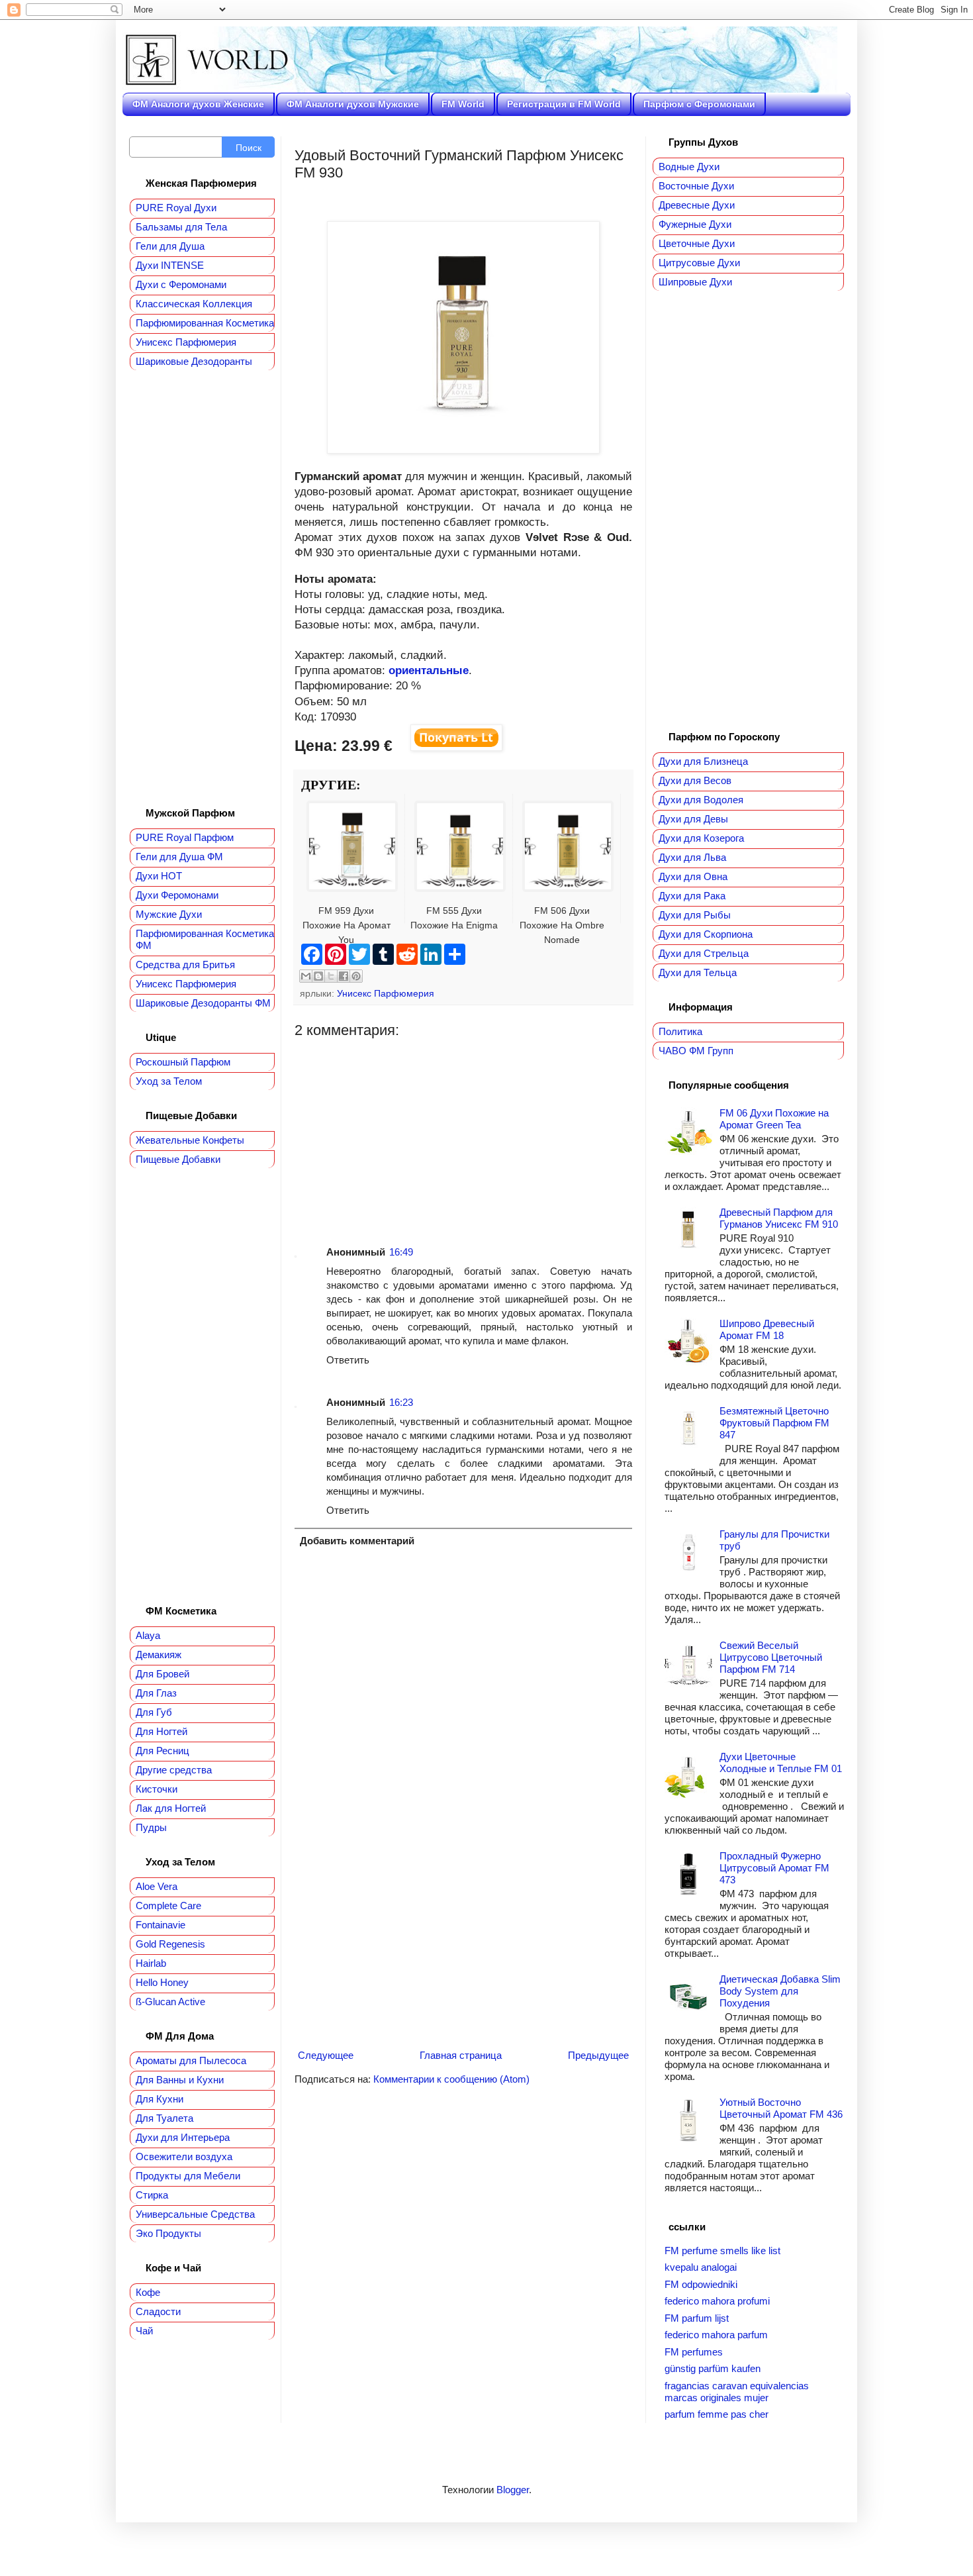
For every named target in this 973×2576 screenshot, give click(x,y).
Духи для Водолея (701, 800)
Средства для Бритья (185, 965)
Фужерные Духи (695, 224)
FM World (463, 104)
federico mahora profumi (717, 2301)
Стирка (152, 2195)
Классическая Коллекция (194, 304)
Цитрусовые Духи (699, 263)
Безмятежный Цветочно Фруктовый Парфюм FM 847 (774, 1423)
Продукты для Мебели (188, 2176)
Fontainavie (161, 1925)
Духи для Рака (692, 896)
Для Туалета (164, 2118)
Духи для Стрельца (704, 953)
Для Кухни (160, 2099)
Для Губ (154, 1712)
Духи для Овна (693, 876)
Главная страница (461, 2055)
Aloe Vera (157, 1886)
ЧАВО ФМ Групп (696, 1051)
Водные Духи (689, 167)
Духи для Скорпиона (706, 934)
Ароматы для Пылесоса (191, 2060)
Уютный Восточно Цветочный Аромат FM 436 (781, 2108)
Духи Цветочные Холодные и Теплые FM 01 (781, 1762)
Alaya (148, 1635)
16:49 (401, 1252)
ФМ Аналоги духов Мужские (353, 104)
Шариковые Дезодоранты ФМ (203, 1003)
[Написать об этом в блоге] (318, 976)
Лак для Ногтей (171, 1808)
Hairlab (151, 1963)
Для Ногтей (162, 1731)
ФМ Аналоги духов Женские (198, 104)
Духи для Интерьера (183, 2137)
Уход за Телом (169, 1081)
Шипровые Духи (695, 282)
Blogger (513, 2490)
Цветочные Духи (697, 243)
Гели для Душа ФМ (179, 857)
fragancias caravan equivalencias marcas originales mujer (737, 2392)
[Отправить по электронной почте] (306, 976)
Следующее (326, 2055)
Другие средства (174, 1770)
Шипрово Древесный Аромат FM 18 (767, 1329)
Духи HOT (159, 876)
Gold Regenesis (170, 1944)
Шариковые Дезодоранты (194, 361)
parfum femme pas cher (717, 2414)
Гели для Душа (170, 246)
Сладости (158, 2311)
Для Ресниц (162, 1751)
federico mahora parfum (716, 2335)
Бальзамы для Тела (181, 227)
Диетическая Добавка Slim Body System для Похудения (780, 1991)
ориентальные (429, 670)
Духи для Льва (692, 857)
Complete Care (168, 1906)
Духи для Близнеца (703, 761)
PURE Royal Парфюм (185, 837)
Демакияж (159, 1655)
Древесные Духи (697, 205)
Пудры (151, 1827)
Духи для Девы (693, 819)
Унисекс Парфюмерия (386, 994)
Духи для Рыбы (695, 915)
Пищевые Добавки (178, 1159)
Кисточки (157, 1789)
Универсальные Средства (195, 2214)
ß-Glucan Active (170, 2002)
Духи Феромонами (177, 895)
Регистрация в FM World (564, 104)
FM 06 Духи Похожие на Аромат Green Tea (774, 1119)
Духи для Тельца (698, 972)
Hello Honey (162, 1982)
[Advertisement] (463, 1132)
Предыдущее (598, 2055)
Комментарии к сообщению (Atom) (451, 2079)
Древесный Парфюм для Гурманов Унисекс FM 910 (779, 1218)
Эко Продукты (168, 2233)
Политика (680, 1031)
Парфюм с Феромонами (699, 104)
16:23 (401, 1402)
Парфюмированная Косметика (205, 323)
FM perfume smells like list (722, 2251)
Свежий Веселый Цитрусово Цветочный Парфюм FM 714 (771, 1657)
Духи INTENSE (170, 265)
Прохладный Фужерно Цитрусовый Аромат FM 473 (774, 1868)
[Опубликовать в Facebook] (344, 976)
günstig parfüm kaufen (713, 2368)
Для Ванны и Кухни (180, 2080)
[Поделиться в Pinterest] (356, 976)
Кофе (148, 2292)
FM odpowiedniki (701, 2284)
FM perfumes (694, 2352)
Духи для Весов (695, 780)
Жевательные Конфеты (190, 1140)
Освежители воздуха (184, 2156)
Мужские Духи (169, 914)
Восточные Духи (696, 186)
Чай (144, 2331)
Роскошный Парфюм (183, 1062)
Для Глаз (156, 1693)
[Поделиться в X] (331, 976)
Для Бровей (162, 1674)
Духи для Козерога (701, 838)
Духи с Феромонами (181, 284)
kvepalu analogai (701, 2267)
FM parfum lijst (697, 2318)
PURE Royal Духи (176, 208)
